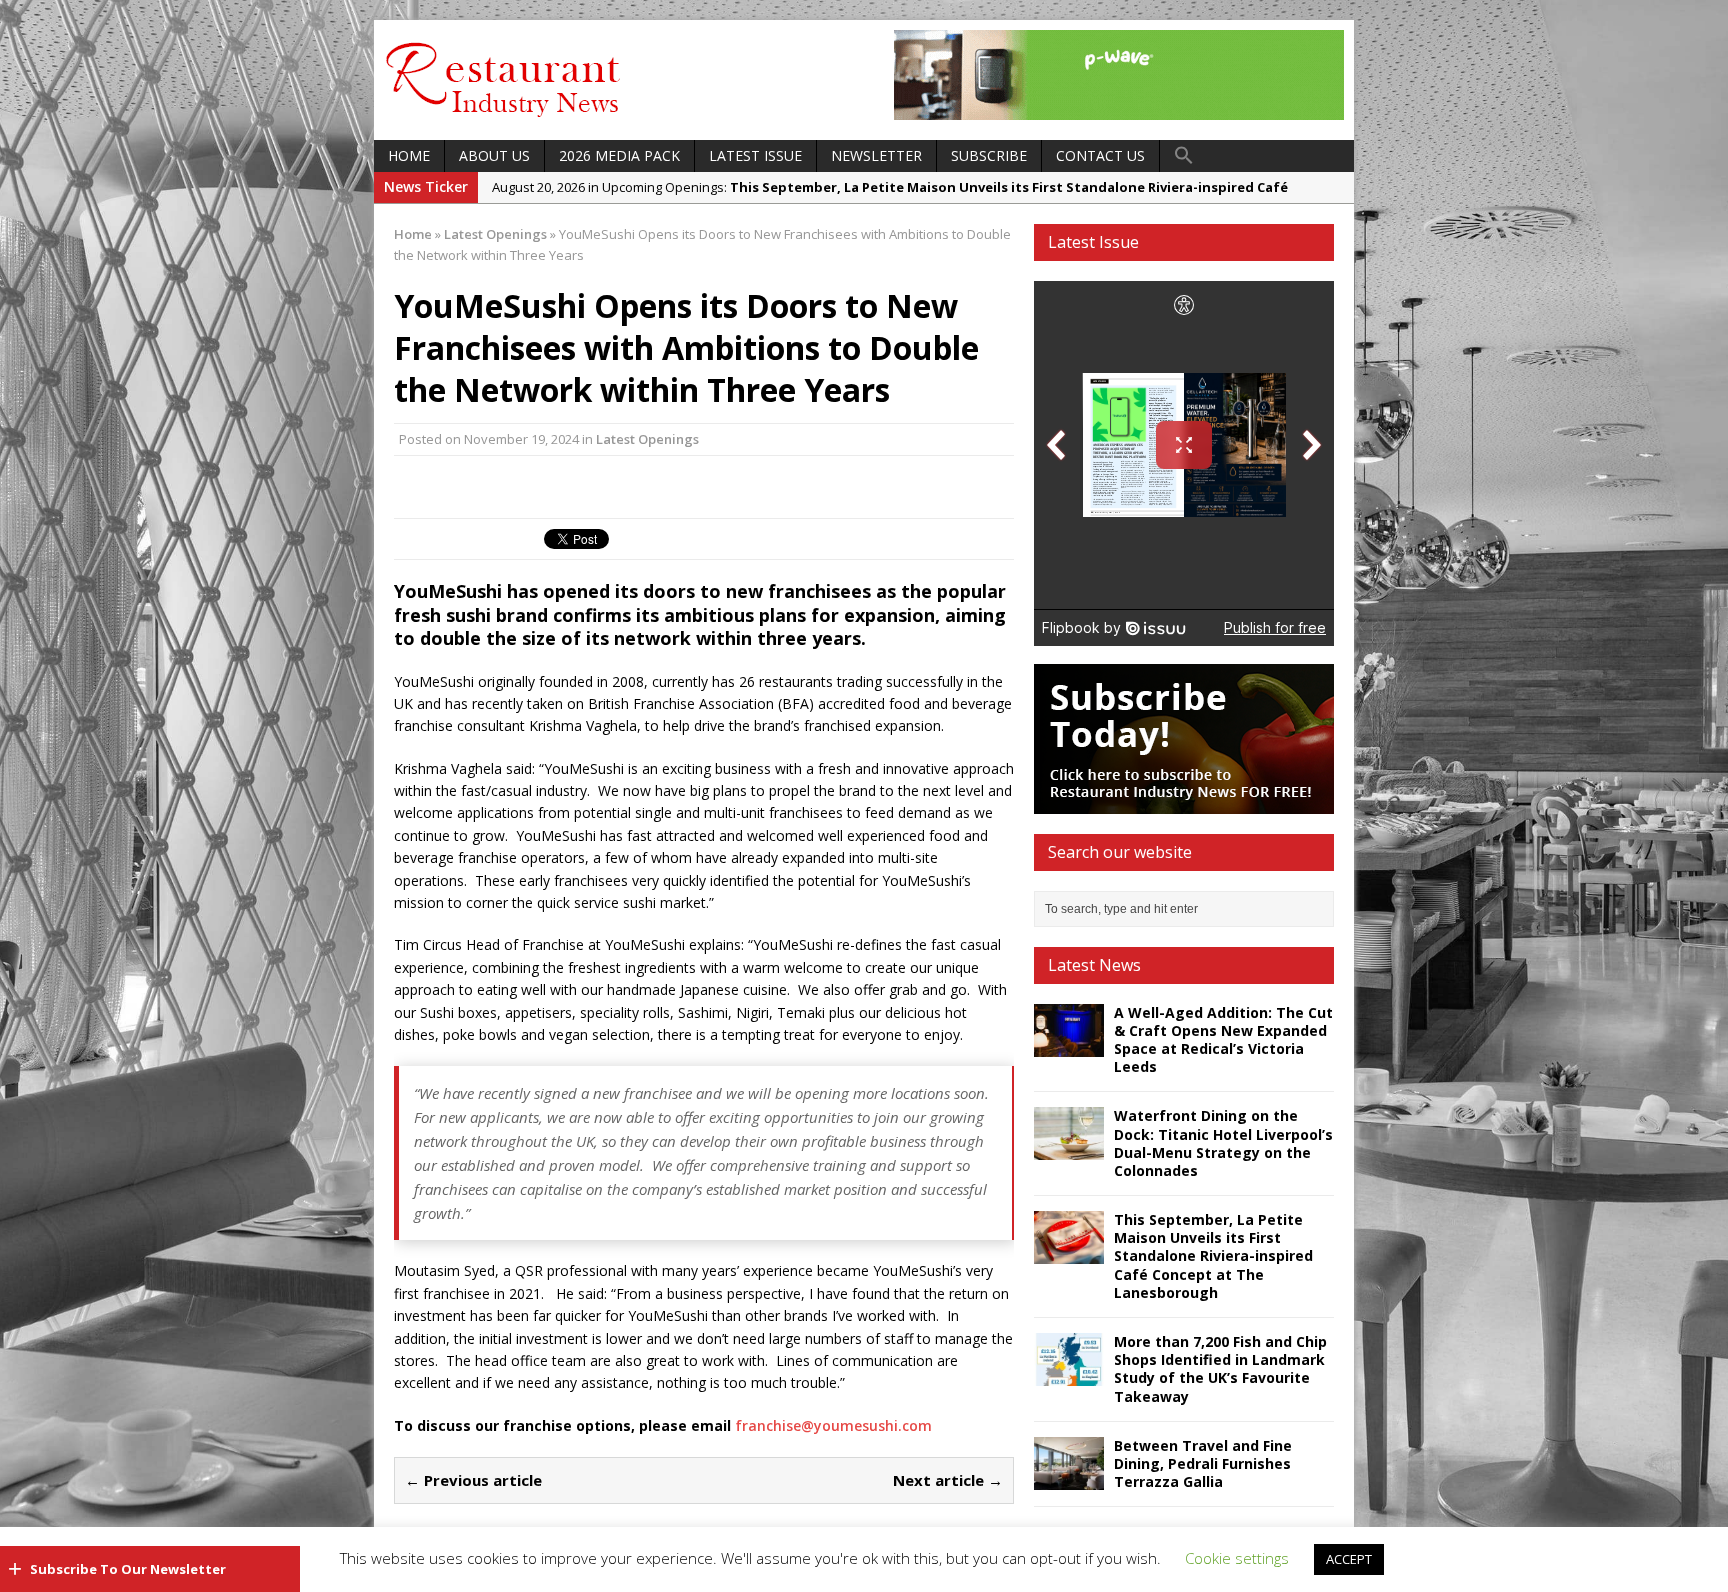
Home (409, 155)
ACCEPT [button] (1349, 1559)
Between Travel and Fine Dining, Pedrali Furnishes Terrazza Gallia (1203, 1463)
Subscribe (989, 155)
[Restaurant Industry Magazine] (504, 118)
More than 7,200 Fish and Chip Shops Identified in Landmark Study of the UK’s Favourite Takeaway (1220, 1369)
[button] (1184, 156)
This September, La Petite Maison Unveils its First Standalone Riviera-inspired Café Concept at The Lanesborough (1213, 1256)
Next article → (948, 1480)
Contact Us (1100, 155)
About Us (494, 155)
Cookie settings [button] (1237, 1558)
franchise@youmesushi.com (833, 1425)
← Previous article (473, 1480)
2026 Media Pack (619, 155)
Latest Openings (647, 439)
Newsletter (876, 155)
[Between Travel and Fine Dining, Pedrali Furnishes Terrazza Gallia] (1069, 1477)
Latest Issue (755, 155)
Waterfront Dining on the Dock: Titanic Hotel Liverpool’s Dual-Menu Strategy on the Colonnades (1223, 1143)
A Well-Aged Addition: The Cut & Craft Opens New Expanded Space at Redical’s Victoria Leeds (1223, 1040)
